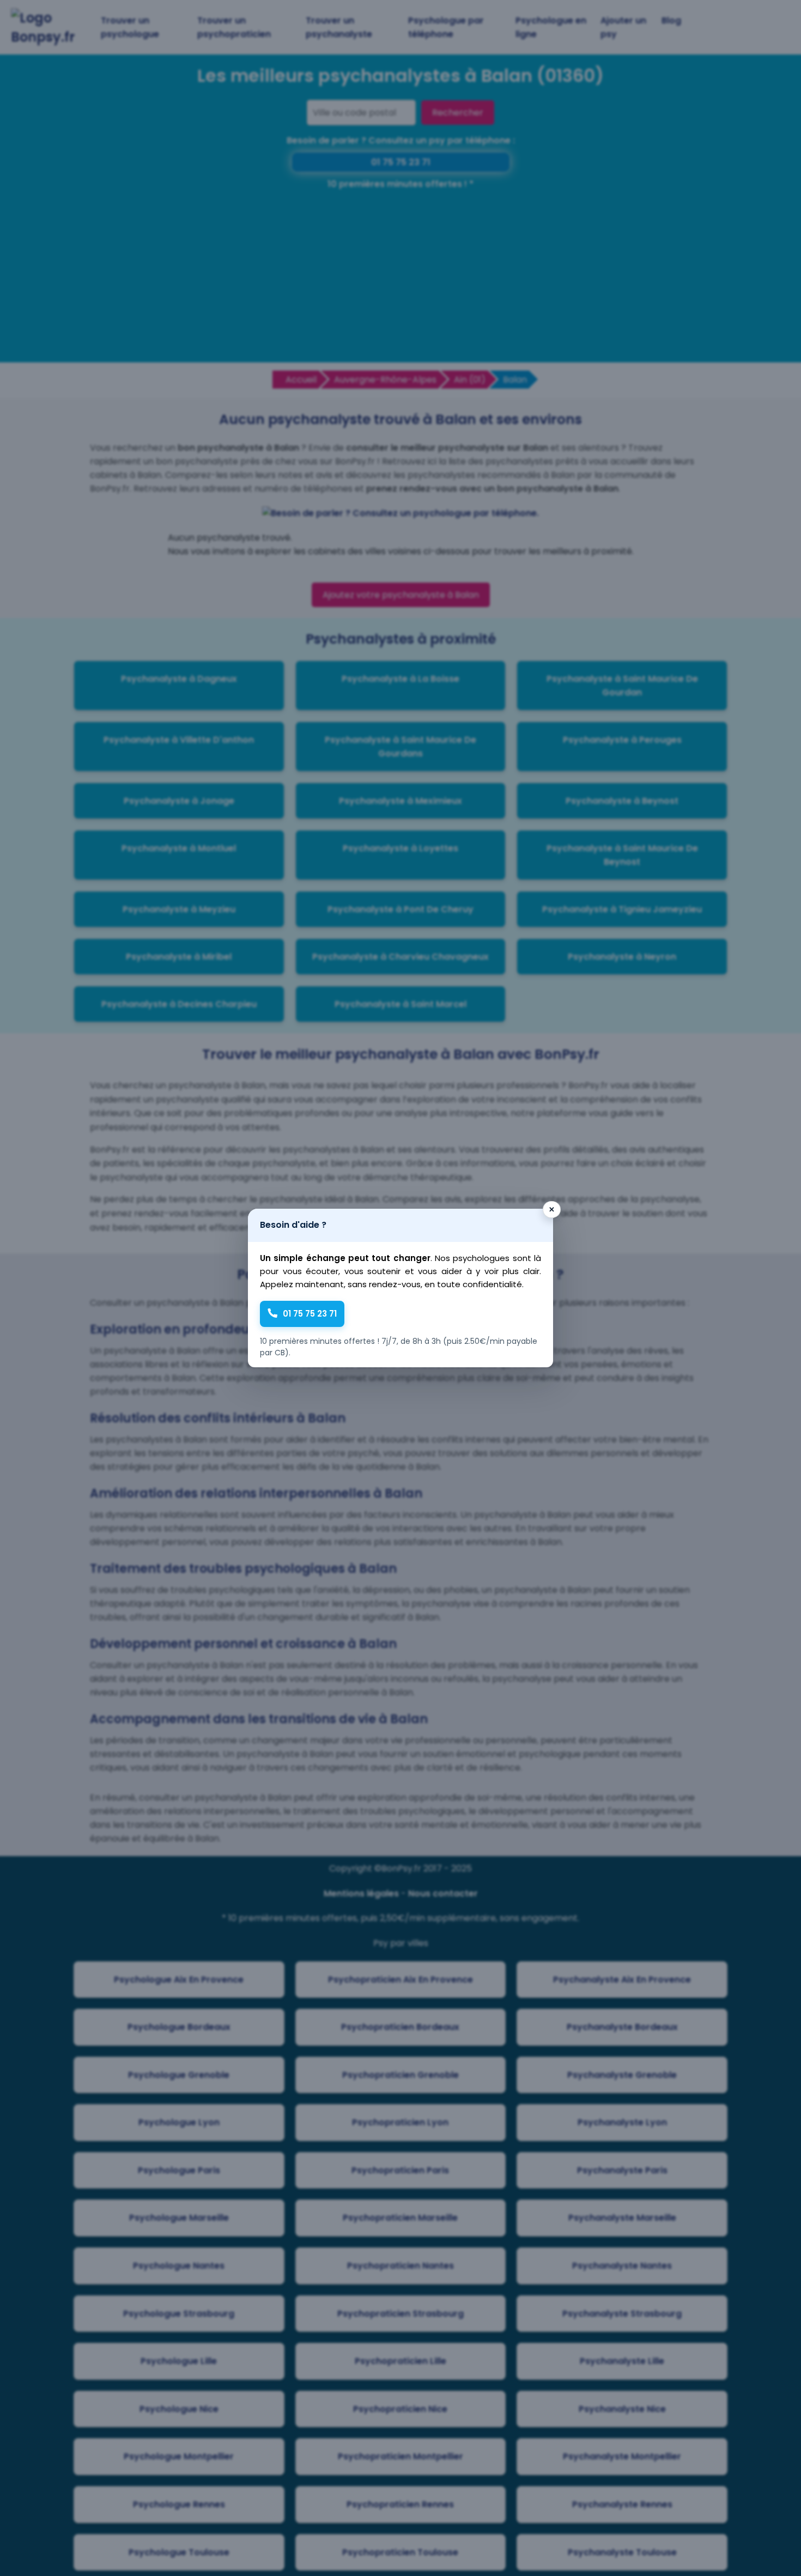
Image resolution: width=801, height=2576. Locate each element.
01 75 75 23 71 (310, 1314)
